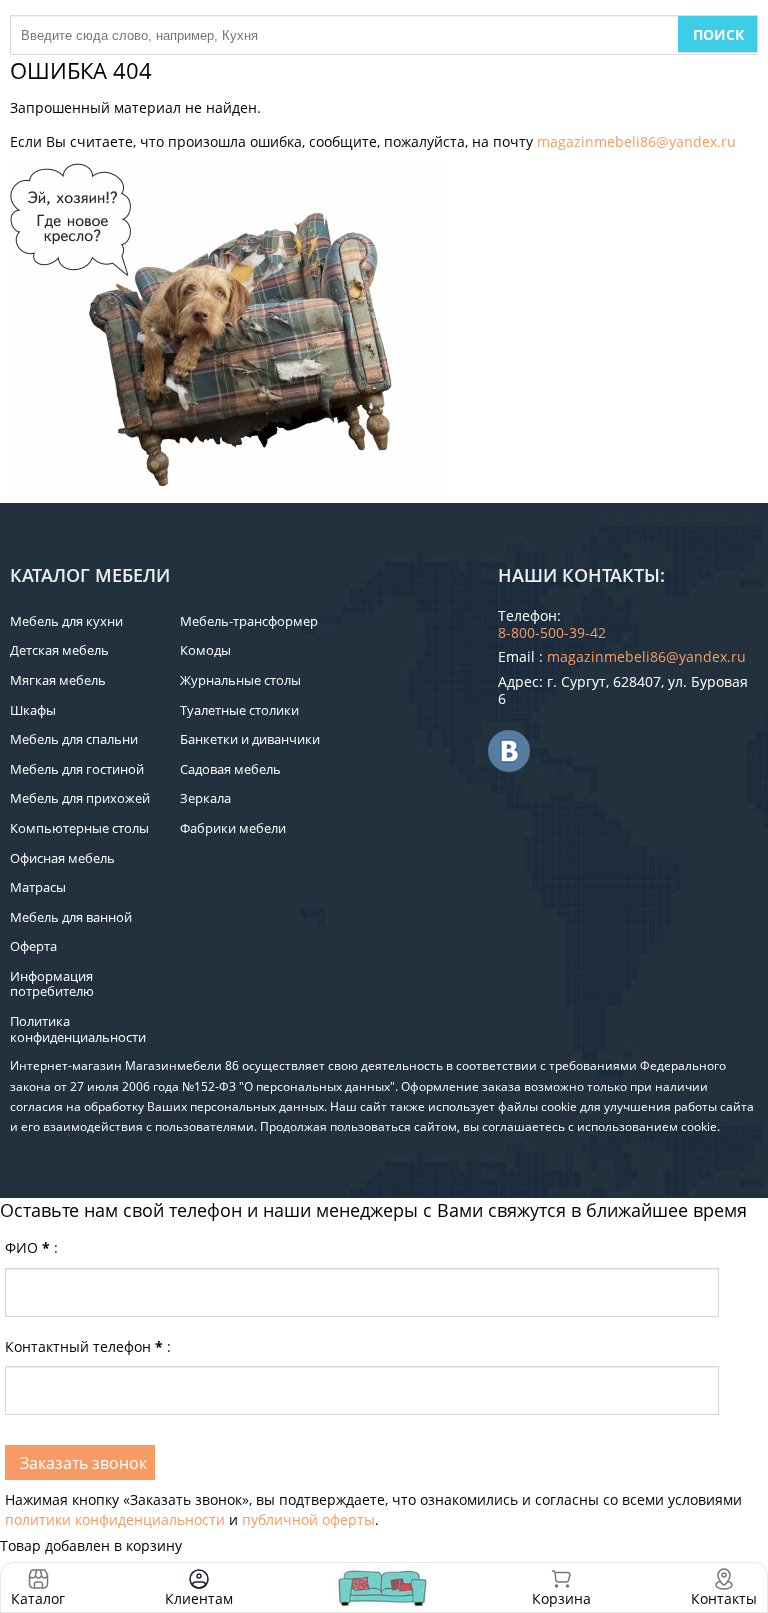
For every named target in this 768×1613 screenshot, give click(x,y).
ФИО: (31, 1247)
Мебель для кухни (66, 621)
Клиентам (199, 1598)
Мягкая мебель (58, 680)
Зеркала (205, 798)
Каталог (38, 1598)
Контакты (724, 1598)
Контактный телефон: (88, 1346)
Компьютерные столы (79, 828)
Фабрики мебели (233, 828)
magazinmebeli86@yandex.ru (636, 141)
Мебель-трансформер (249, 621)
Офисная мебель (62, 858)
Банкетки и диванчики (250, 739)
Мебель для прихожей (80, 798)
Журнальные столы (240, 680)
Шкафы (33, 710)
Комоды (205, 650)
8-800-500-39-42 (552, 632)
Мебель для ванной (71, 917)
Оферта (33, 946)
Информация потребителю (52, 984)
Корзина (561, 1587)
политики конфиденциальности (115, 1519)
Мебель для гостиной (77, 769)
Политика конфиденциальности (78, 1029)
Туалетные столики (239, 710)
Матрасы (38, 887)
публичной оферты (308, 1519)
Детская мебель (59, 650)
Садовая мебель (230, 769)
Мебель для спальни (74, 739)
